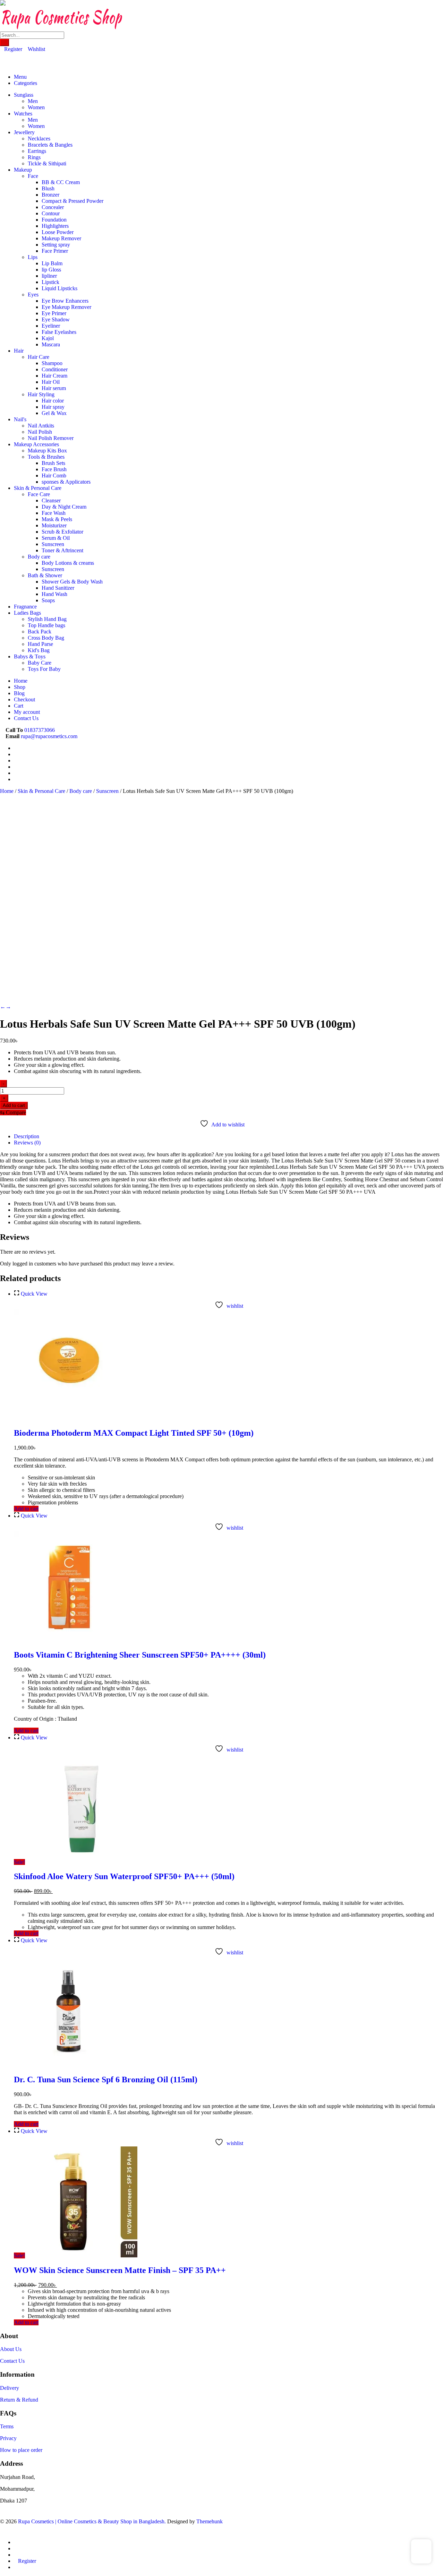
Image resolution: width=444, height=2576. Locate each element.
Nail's (20, 419)
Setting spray (56, 245)
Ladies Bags (27, 613)
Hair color (53, 401)
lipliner (49, 276)
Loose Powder (58, 232)
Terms (7, 2426)
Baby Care (40, 663)
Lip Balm (52, 263)
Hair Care (39, 357)
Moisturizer (54, 525)
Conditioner (55, 369)
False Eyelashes (59, 332)
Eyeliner (51, 326)
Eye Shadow (56, 319)
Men (33, 101)
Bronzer (50, 195)
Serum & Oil (56, 538)
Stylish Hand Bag (47, 619)
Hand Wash (54, 594)
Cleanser (51, 500)
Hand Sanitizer (58, 588)
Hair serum (54, 388)
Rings (34, 157)
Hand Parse (40, 644)
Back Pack (40, 632)
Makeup (23, 170)
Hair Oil (51, 382)
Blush (48, 188)
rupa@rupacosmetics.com (49, 736)
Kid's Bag (39, 650)
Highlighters (55, 226)
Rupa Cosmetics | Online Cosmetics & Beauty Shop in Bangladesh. (92, 2521)
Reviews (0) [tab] (27, 1143)
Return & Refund (19, 2400)
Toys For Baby (44, 669)
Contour (51, 213)
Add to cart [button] (26, 1509)
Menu (20, 77)
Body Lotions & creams (68, 563)
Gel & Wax (54, 413)
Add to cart (14, 1105)
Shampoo (52, 363)
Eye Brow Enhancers (65, 301)
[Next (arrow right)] (432, 1288)
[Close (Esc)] (436, 8)
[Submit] (5, 42)
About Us (11, 2349)
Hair (19, 351)
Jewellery (24, 132)
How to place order (21, 2450)
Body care (39, 557)
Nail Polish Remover (51, 438)
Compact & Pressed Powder (72, 201)
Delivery (10, 2388)
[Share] (421, 8)
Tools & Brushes (46, 457)
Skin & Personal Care (38, 488)
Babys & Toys (30, 656)
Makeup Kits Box (47, 451)
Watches (23, 114)
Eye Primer (54, 313)
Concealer (53, 207)
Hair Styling (41, 394)
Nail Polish (40, 432)
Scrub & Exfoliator (62, 532)
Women (36, 107)
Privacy (8, 2438)
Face (33, 176)
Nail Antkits (41, 426)
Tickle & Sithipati (47, 163)
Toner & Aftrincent (62, 550)
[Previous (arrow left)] (12, 1288)
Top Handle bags (46, 625)
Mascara (51, 344)
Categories (25, 83)
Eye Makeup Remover (66, 307)
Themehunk (210, 2521)
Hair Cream (54, 376)
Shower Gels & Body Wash (72, 582)
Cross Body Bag (46, 638)
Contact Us (12, 2361)
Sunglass (24, 95)
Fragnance (25, 607)
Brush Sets (53, 463)
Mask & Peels (57, 519)
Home (7, 791)
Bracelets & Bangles (50, 145)
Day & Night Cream (64, 507)
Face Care (39, 494)
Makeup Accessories (36, 444)
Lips (33, 257)
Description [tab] (27, 1136)
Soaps (48, 600)
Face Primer (55, 251)
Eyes (33, 295)
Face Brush (54, 469)
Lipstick (50, 282)
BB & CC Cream (61, 182)
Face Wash (54, 513)
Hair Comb (54, 476)
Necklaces (39, 139)
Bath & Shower (45, 575)
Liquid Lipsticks (59, 288)
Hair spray (53, 407)
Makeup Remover (61, 238)
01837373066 (40, 730)
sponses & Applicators (66, 482)
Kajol (48, 338)
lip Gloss (51, 270)
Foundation (54, 220)
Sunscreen (53, 544)
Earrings (37, 151)
